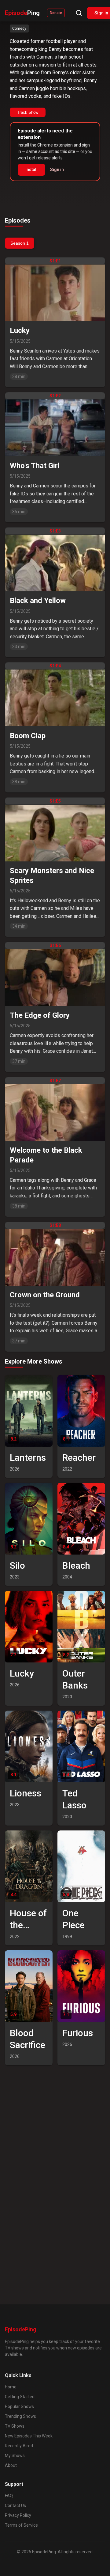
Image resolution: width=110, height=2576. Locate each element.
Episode (22, 13)
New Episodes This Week (29, 2436)
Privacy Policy (18, 2515)
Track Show (28, 112)
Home (11, 2387)
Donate (56, 13)
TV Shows (15, 2426)
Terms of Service (21, 2525)
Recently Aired (19, 2446)
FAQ (9, 2496)
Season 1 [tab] (20, 243)
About (11, 2465)
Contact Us (15, 2505)
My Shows (15, 2456)
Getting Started (20, 2397)
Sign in (57, 170)
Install (31, 170)
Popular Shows (19, 2406)
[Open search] (79, 13)
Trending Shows (20, 2416)
